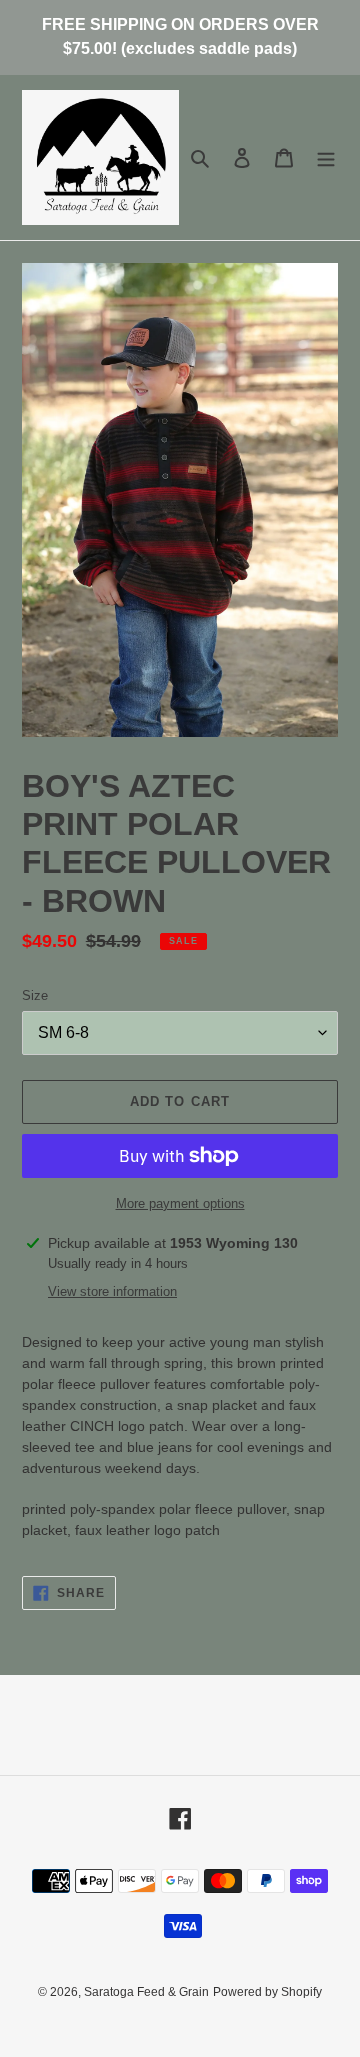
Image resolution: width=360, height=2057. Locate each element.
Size (35, 995)
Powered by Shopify (267, 1992)
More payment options (180, 1203)
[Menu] (326, 157)
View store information (112, 1291)
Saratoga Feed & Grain (146, 1992)
